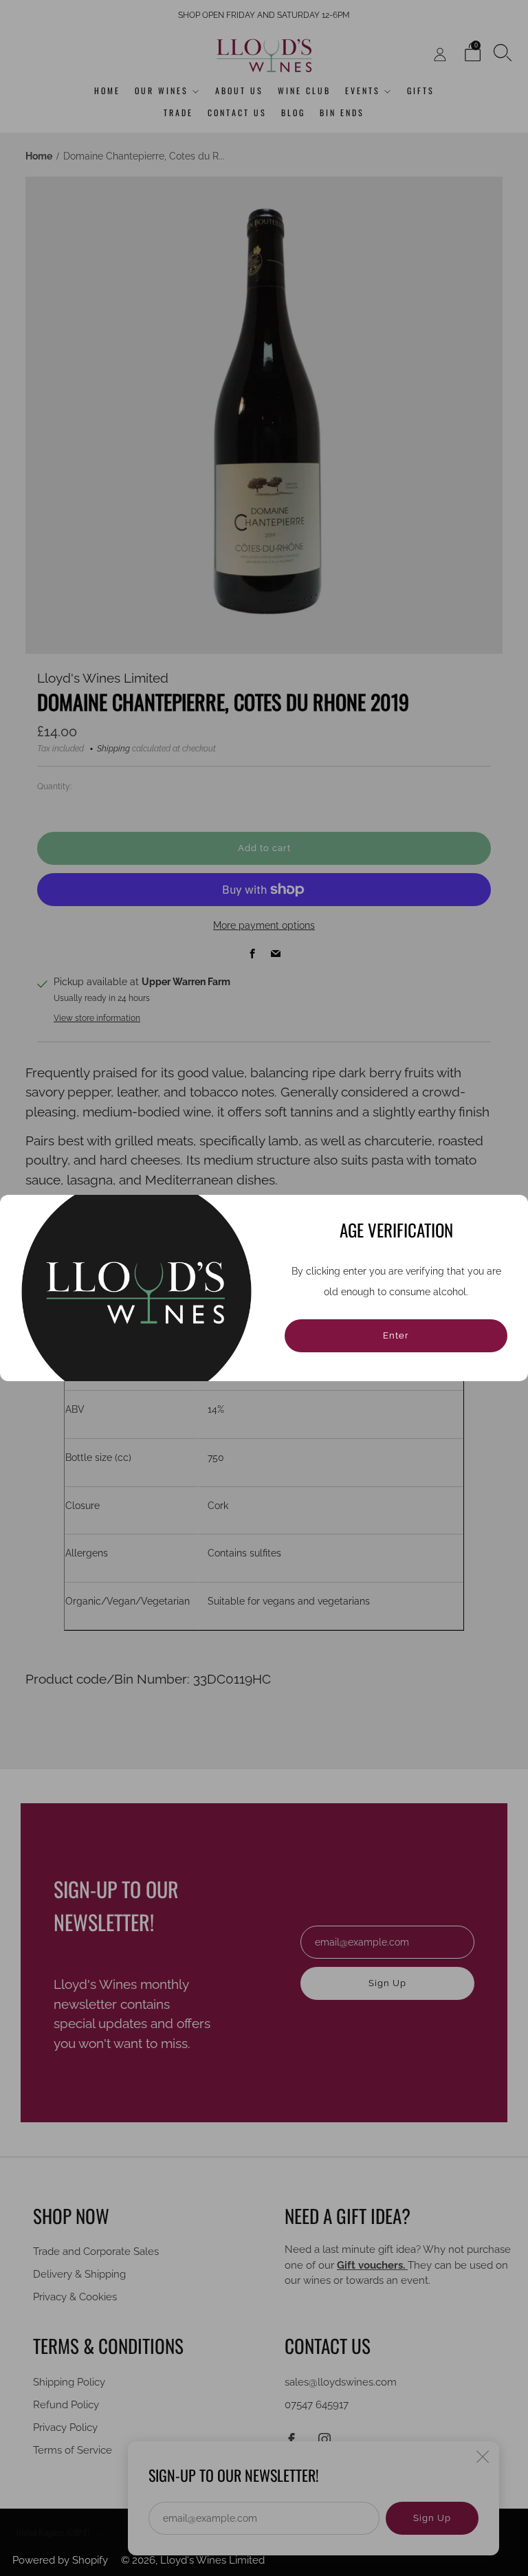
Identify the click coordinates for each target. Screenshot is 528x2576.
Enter (396, 1335)
